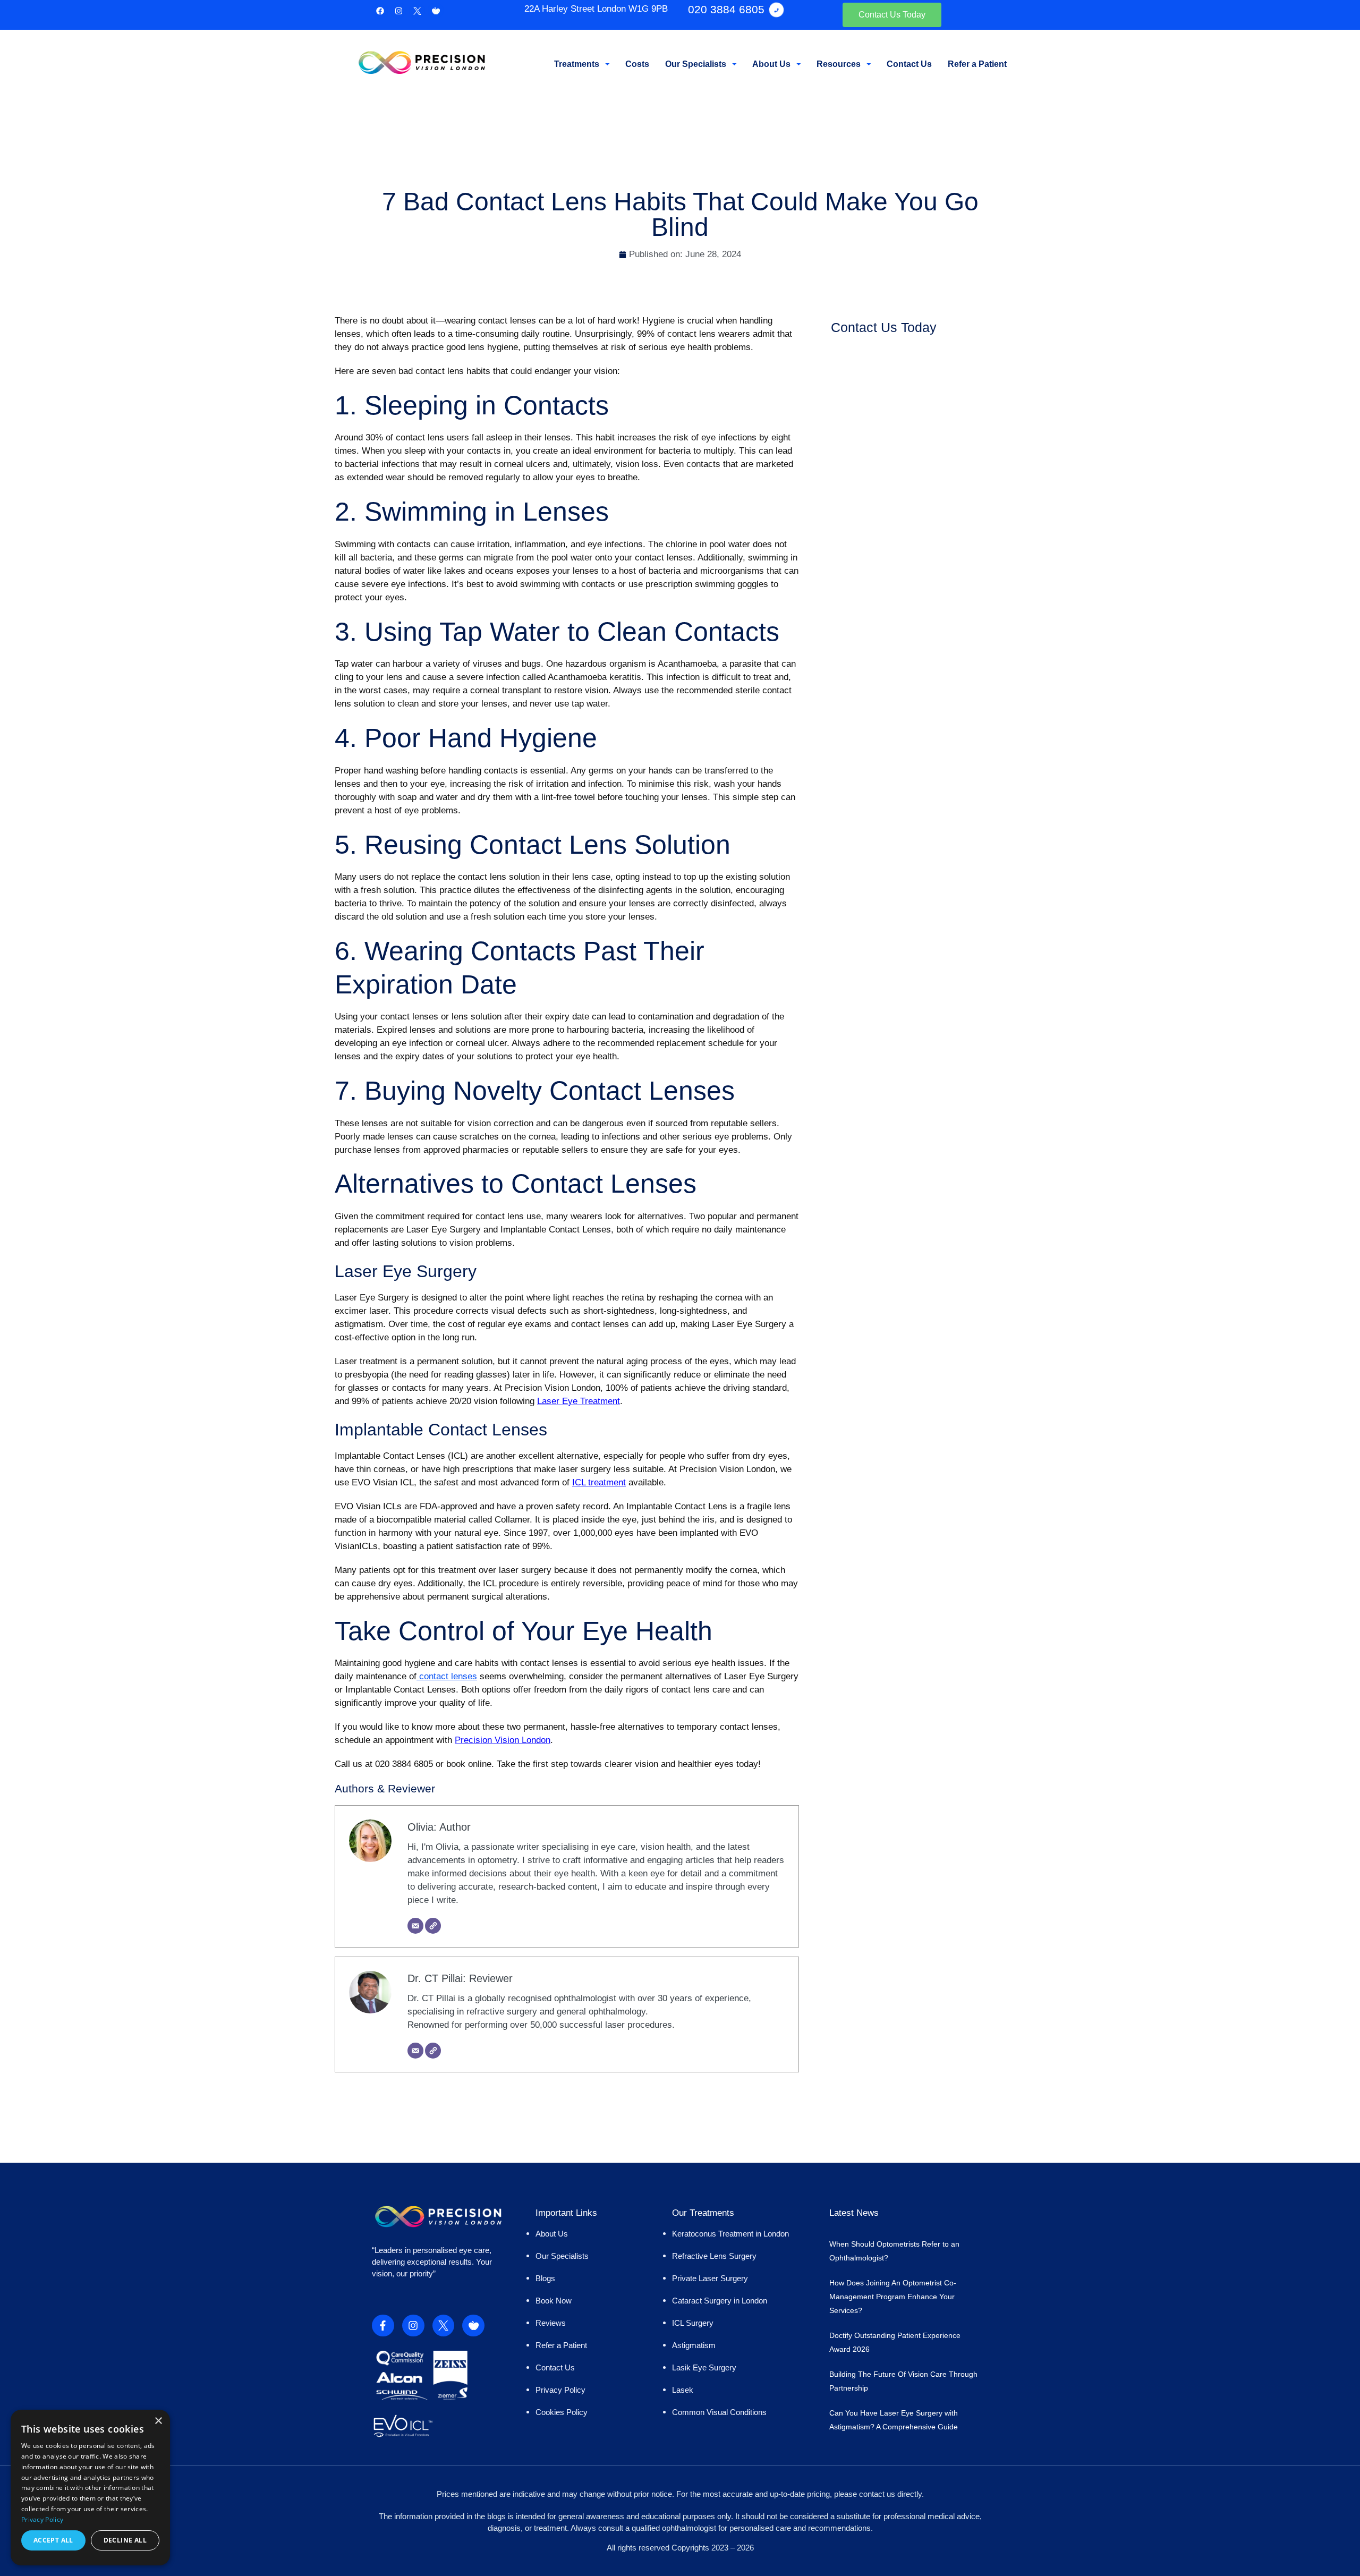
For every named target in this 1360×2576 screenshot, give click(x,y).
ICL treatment (599, 1482)
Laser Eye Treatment (579, 1401)
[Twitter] (417, 11)
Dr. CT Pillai (435, 1978)
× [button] (158, 2421)
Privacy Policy (42, 2519)
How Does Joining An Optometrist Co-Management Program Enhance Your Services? (893, 2297)
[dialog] (90, 2488)
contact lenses (447, 1676)
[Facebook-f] (383, 2326)
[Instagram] (398, 11)
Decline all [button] (125, 2540)
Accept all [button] (53, 2540)
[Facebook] (380, 11)
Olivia (420, 1827)
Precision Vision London (503, 1740)
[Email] (415, 1926)
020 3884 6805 (726, 9)
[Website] (433, 1926)
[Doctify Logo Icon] (436, 11)
